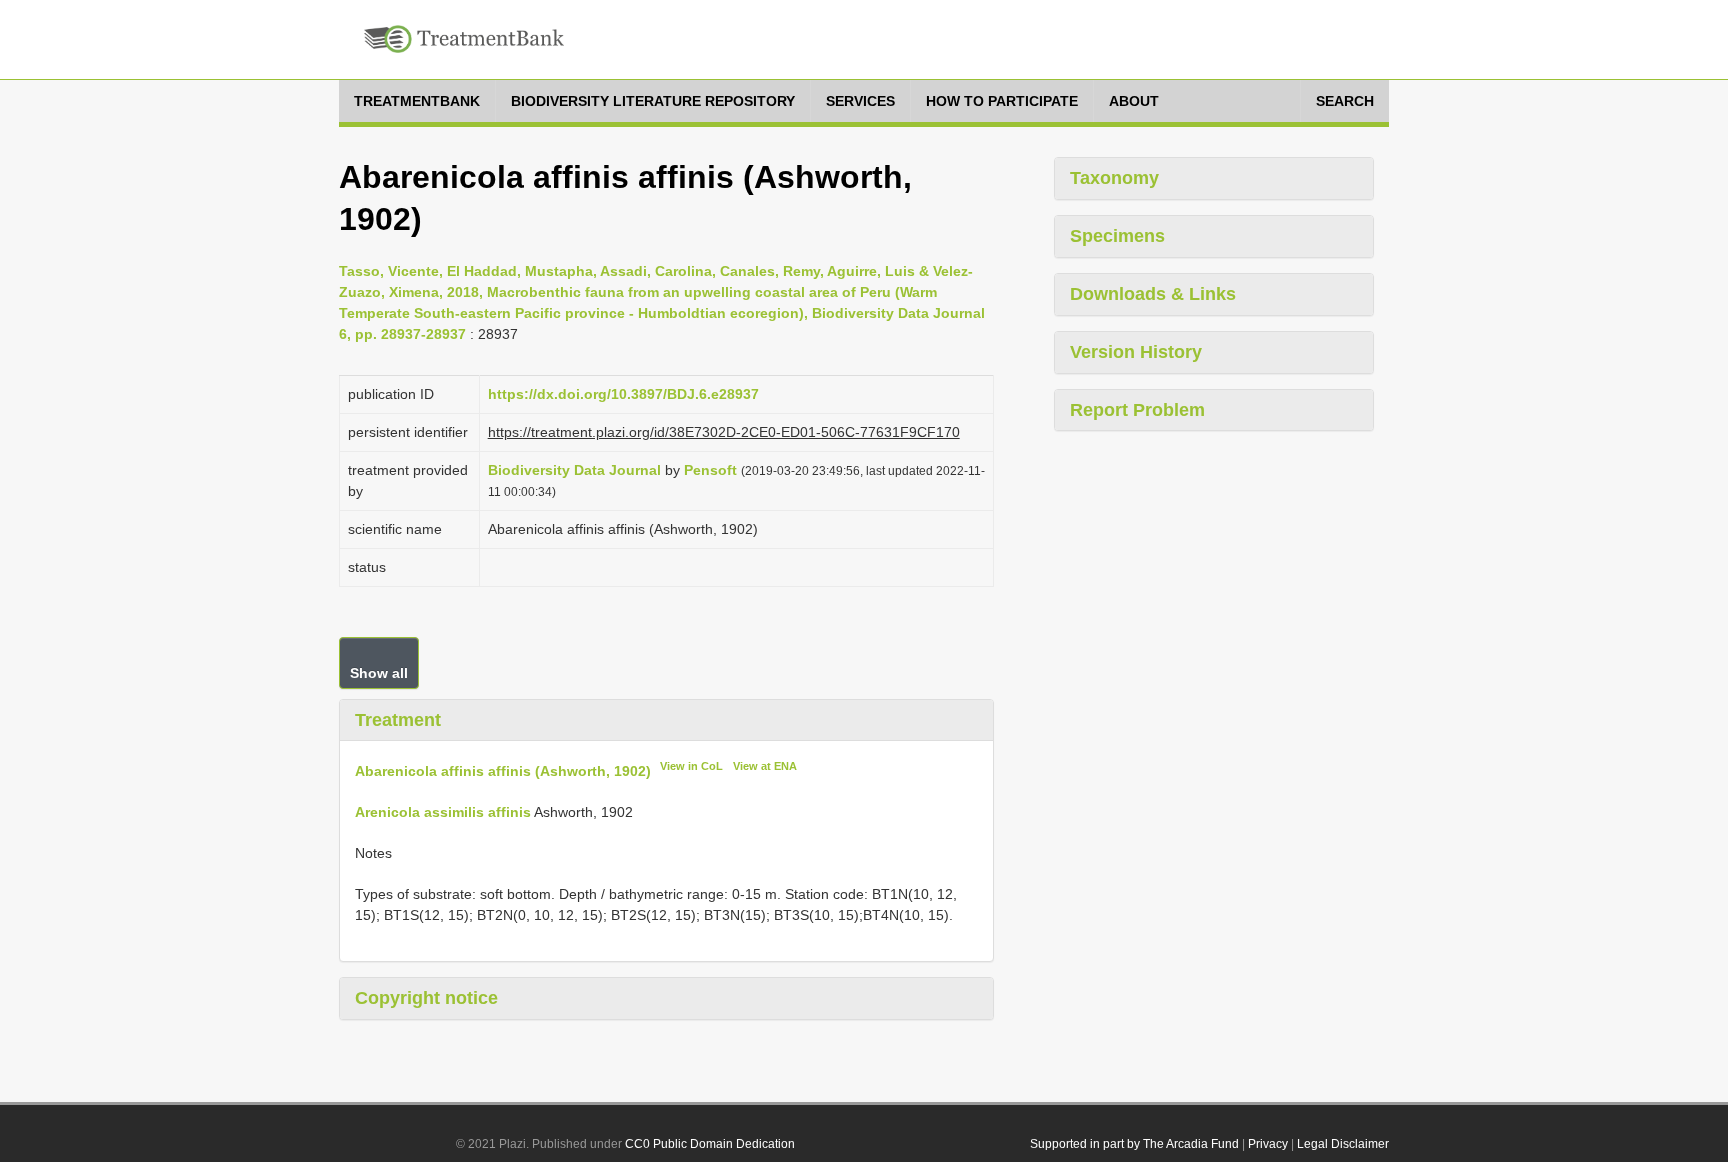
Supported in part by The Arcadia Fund (1134, 1144)
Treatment (398, 720)
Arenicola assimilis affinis (443, 812)
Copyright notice (426, 998)
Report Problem (1137, 410)
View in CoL (691, 766)
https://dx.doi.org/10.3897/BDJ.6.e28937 (623, 394)
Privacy (1268, 1144)
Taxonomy (1114, 178)
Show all (379, 673)
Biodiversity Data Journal (574, 470)
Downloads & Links (1153, 294)
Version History (1136, 352)
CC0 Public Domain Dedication (710, 1144)
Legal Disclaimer (1343, 1144)
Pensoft (710, 470)
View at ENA (765, 766)
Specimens (1117, 236)
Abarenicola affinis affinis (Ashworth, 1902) (503, 771)
